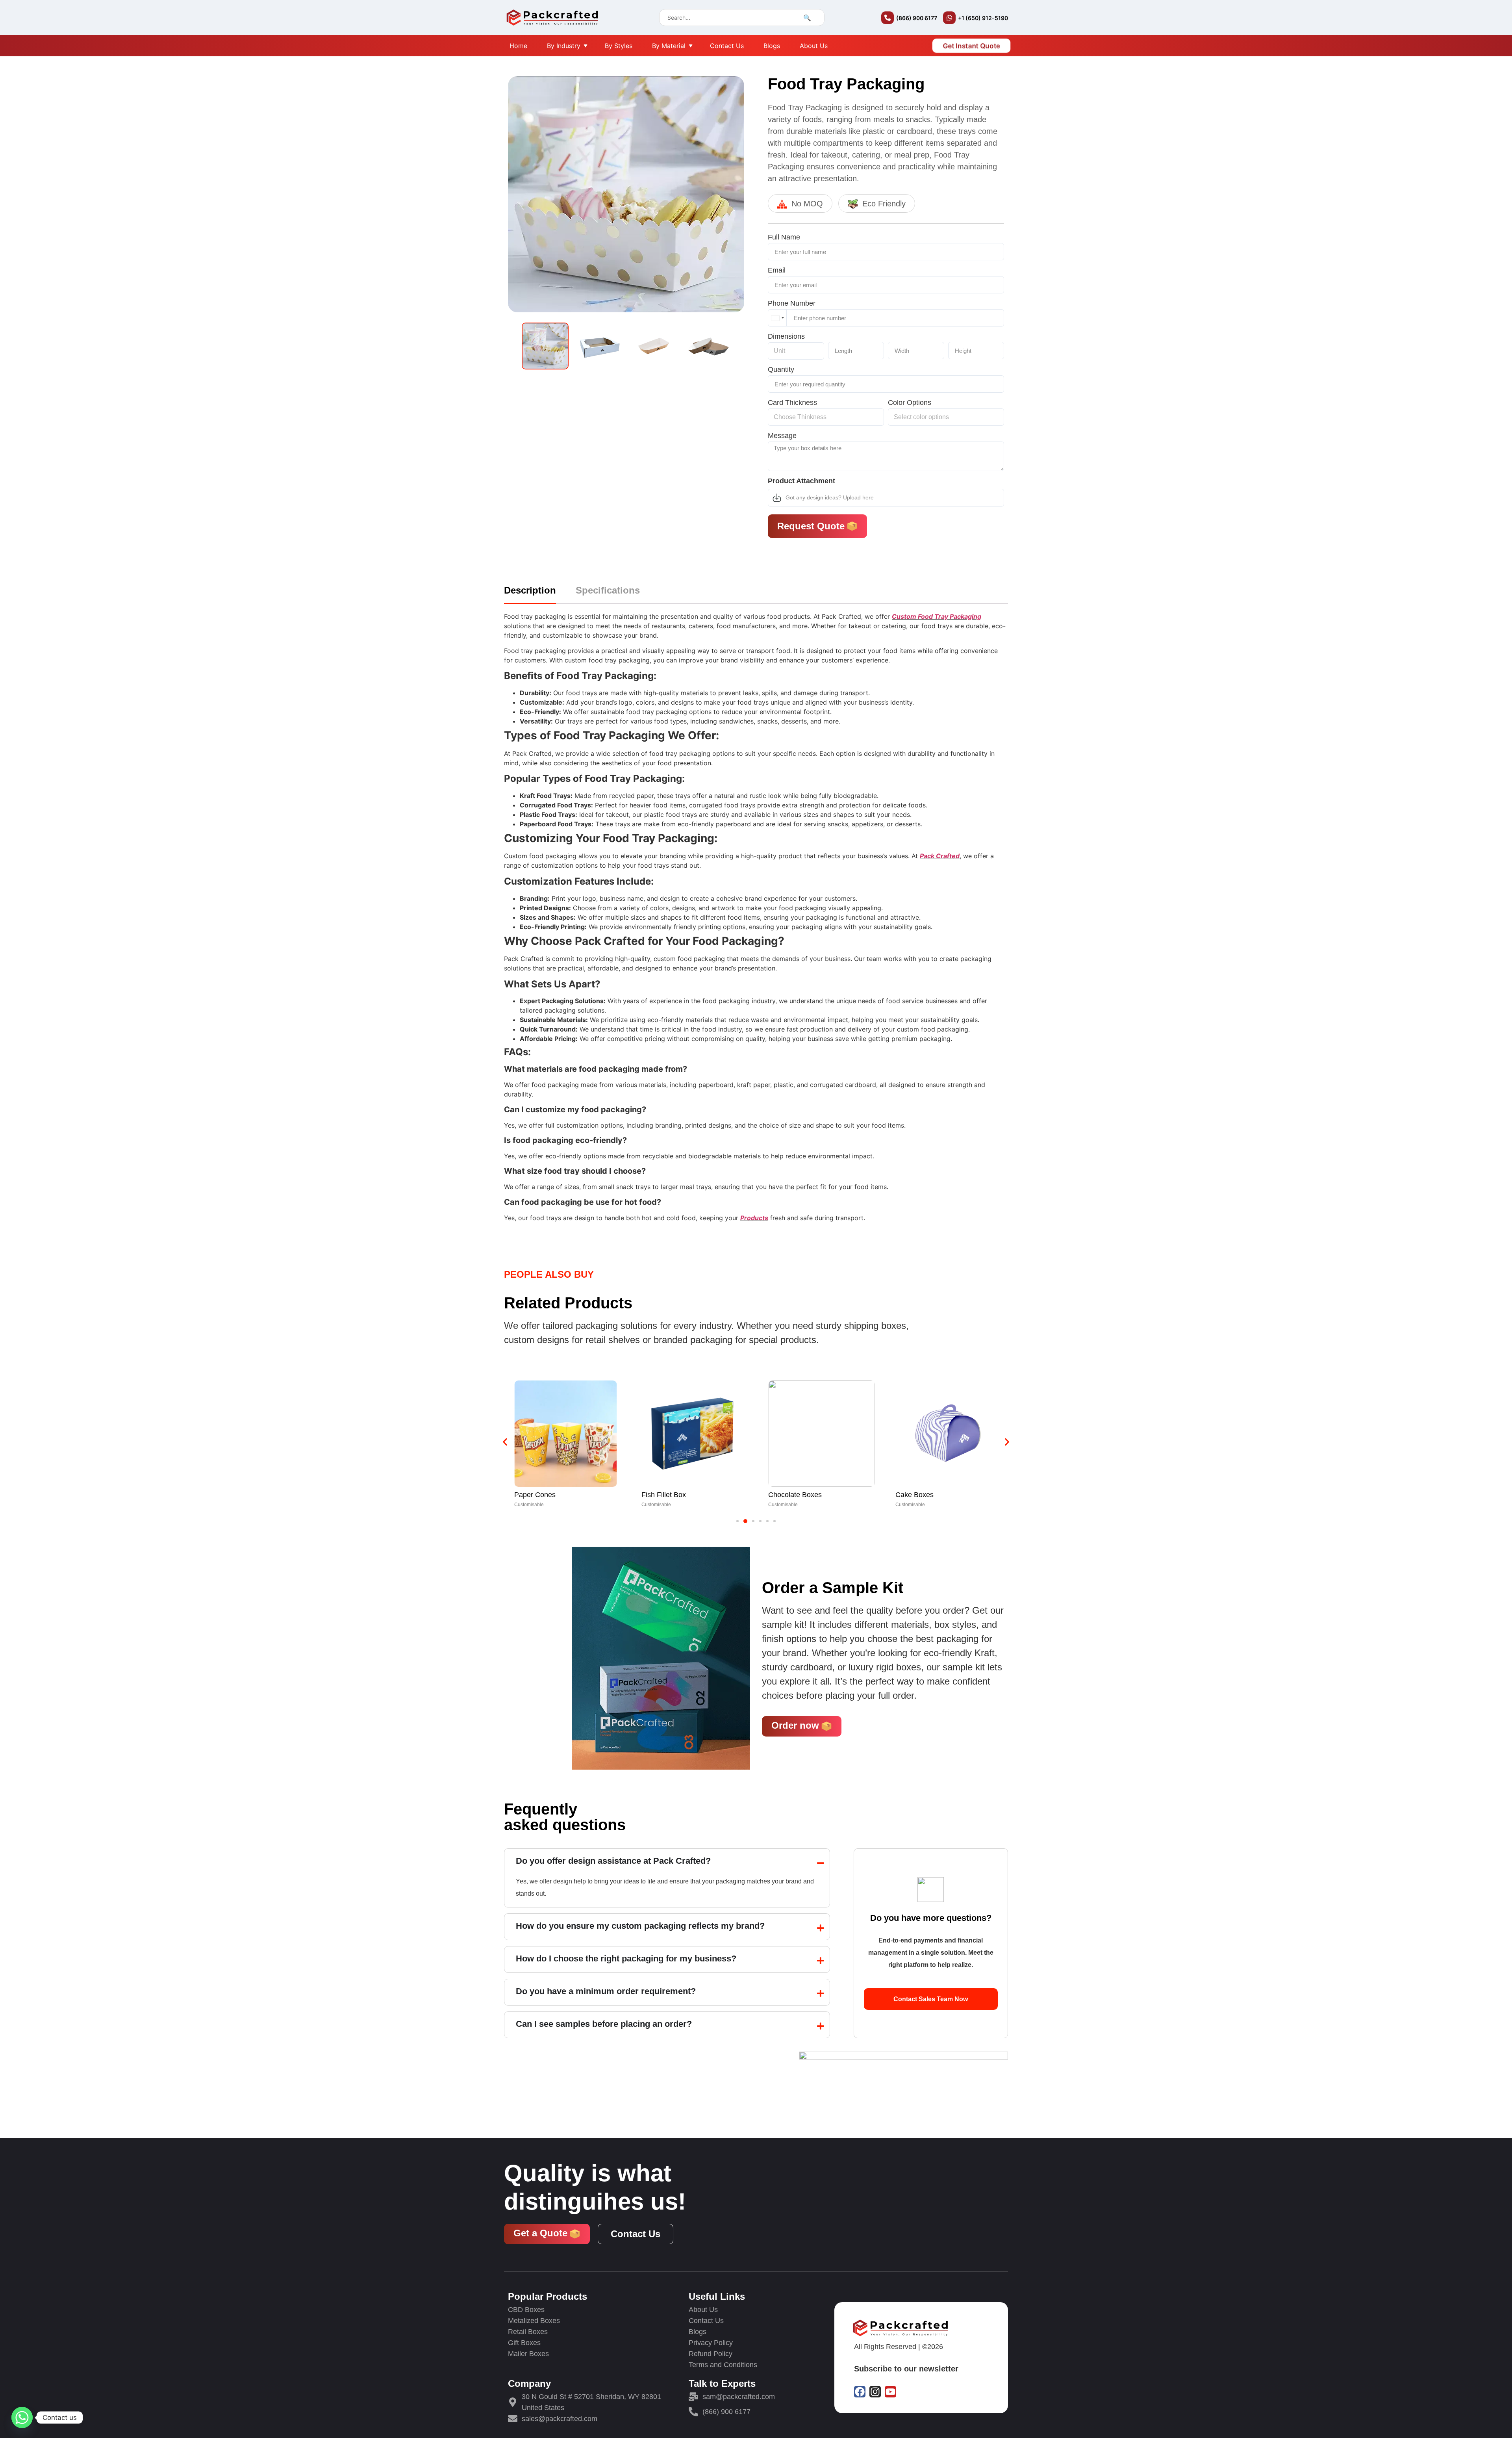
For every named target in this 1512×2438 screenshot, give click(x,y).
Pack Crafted (940, 856)
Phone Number (792, 304)
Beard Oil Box (917, 1495)
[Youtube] (890, 2392)
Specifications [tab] (608, 591)
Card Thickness (792, 403)
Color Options (910, 403)
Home (518, 46)
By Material (669, 46)
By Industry (564, 46)
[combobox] (777, 318)
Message (782, 436)
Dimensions (786, 337)
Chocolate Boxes (668, 1495)
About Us (814, 46)
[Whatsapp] (22, 2418)
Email (777, 271)
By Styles (619, 46)
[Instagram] (875, 2392)
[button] (505, 1442)
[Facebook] (860, 2392)
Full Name (784, 238)
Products (754, 1218)
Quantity (781, 370)
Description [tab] (530, 591)
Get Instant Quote (972, 46)
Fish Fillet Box (536, 1495)
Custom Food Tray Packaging (937, 616)
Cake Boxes (787, 1495)
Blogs (772, 46)
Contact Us (727, 46)
